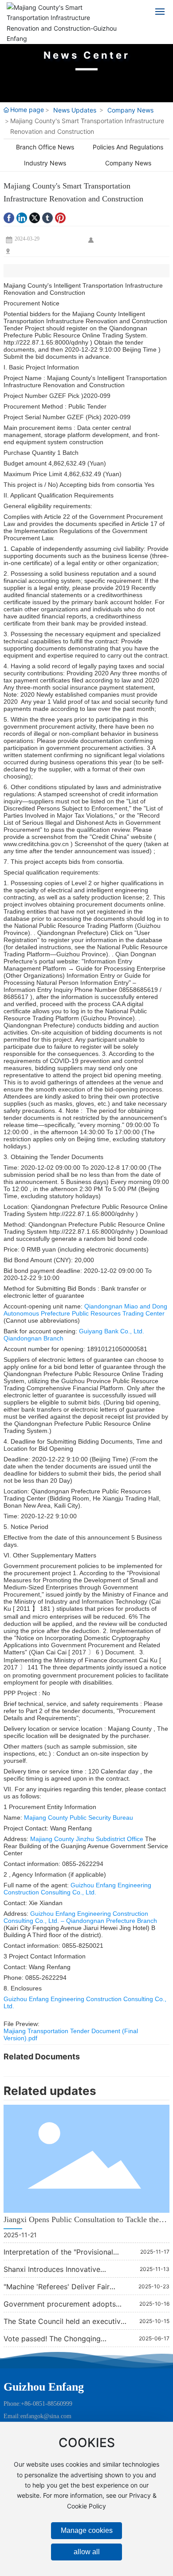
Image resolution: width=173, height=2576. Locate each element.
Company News (130, 110)
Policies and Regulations (128, 147)
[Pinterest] (60, 218)
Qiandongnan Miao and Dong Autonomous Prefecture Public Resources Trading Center (85, 1310)
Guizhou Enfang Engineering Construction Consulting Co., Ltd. (77, 1889)
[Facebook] (9, 218)
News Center (87, 55)
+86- (27, 2404)
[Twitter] (35, 218)
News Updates (75, 110)
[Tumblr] (47, 218)
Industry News (45, 163)
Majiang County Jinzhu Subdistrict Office (88, 1839)
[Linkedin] (22, 218)
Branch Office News (45, 147)
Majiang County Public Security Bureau (79, 1818)
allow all (87, 2552)
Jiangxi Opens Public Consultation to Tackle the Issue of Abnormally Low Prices (81, 2224)
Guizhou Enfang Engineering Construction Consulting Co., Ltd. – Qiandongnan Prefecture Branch (80, 1917)
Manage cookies (87, 2530)
